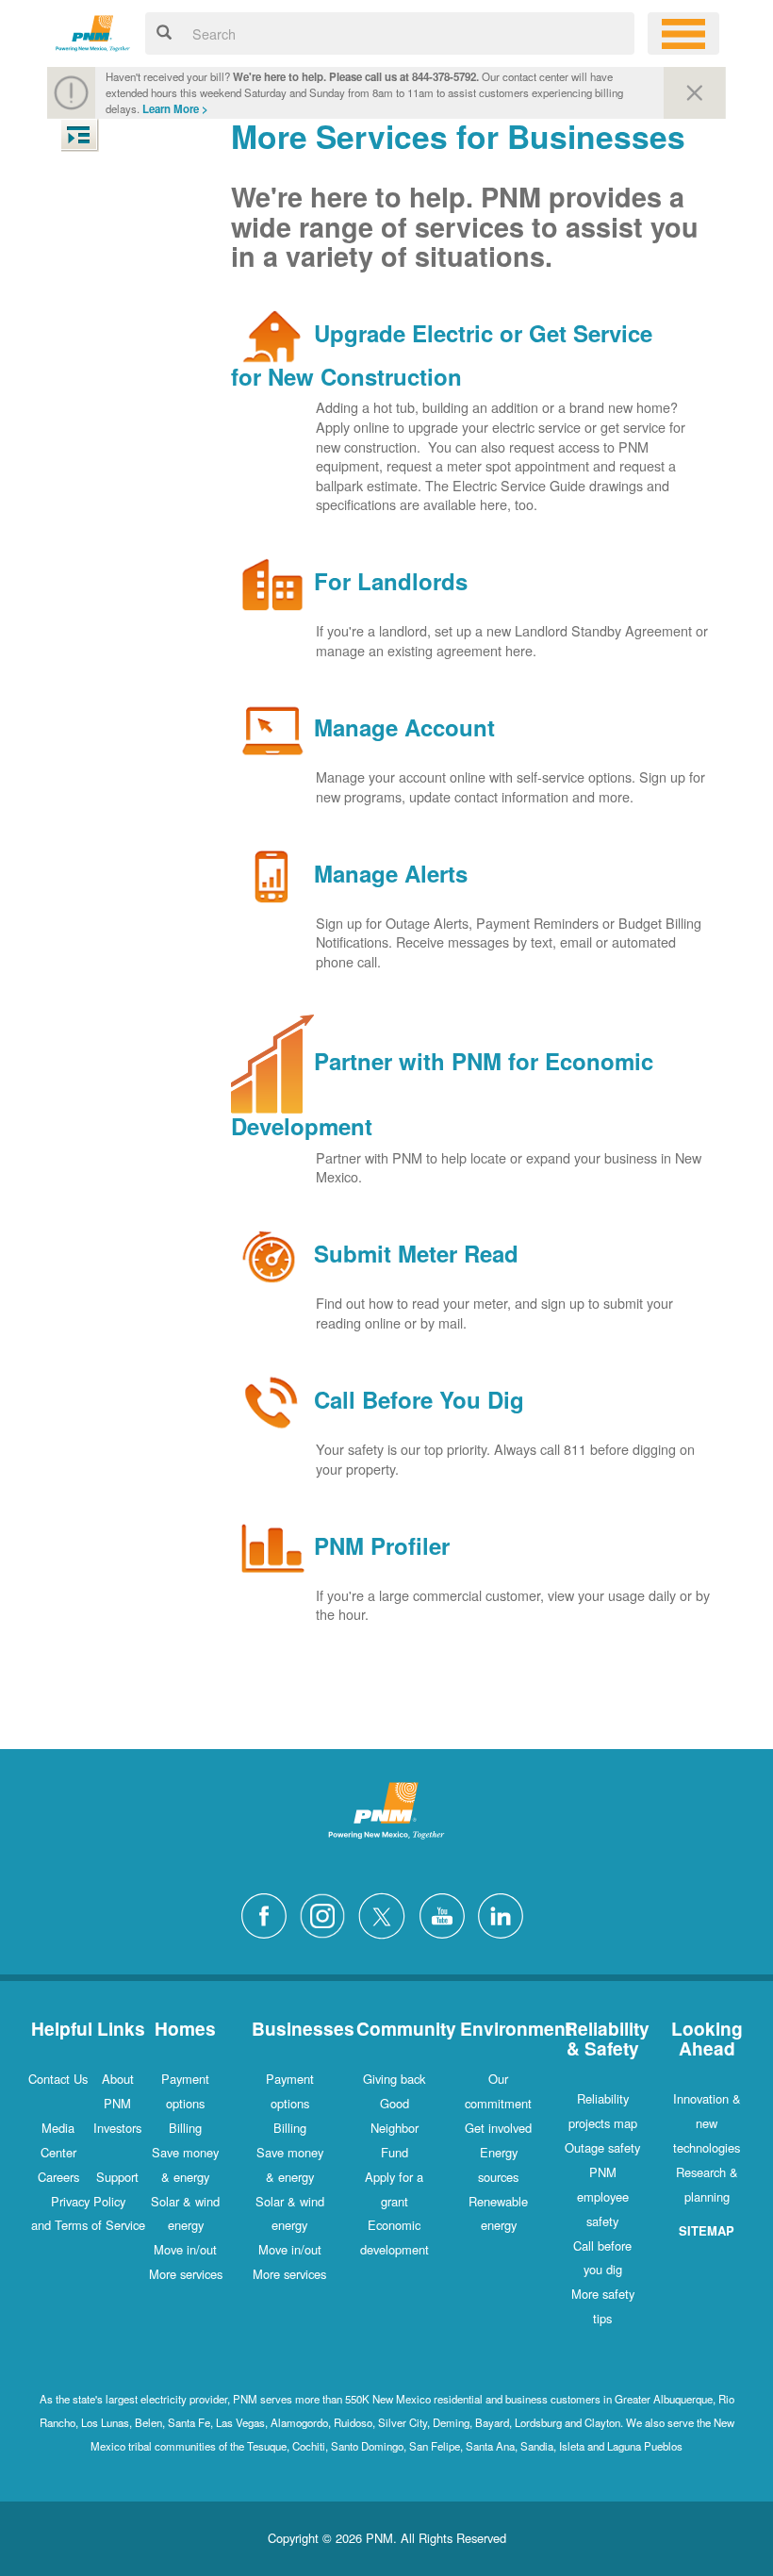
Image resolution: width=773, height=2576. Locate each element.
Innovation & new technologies (707, 2123)
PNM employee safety (603, 2196)
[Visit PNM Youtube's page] (447, 1914)
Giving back (394, 2079)
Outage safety (602, 2147)
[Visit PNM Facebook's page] (269, 1914)
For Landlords (391, 582)
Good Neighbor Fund (395, 2128)
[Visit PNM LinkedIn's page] (505, 1914)
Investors (117, 2128)
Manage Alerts (391, 873)
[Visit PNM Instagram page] (327, 1914)
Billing (185, 2128)
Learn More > (175, 109)
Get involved (498, 2128)
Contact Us (58, 2079)
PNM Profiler (382, 1545)
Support (117, 2177)
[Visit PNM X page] (387, 1914)
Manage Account (404, 728)
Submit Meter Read (416, 1254)
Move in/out (185, 2249)
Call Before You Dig (419, 1400)
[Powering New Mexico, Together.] (93, 31)
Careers (58, 2177)
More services (186, 2274)
